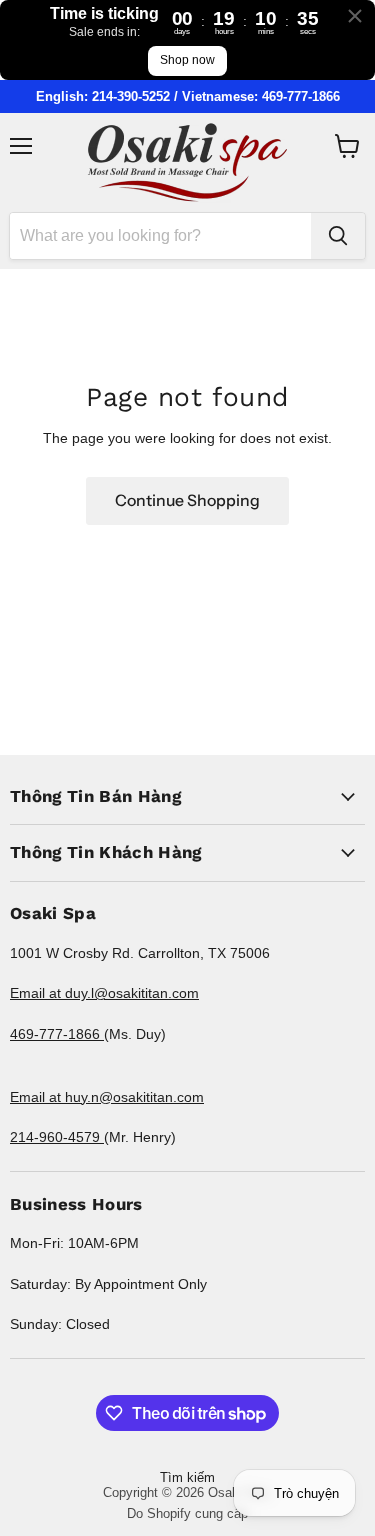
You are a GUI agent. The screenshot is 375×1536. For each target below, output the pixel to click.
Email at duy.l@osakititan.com (104, 993)
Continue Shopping (187, 500)
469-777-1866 (57, 1034)
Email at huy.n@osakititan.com (107, 1097)
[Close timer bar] (355, 16)
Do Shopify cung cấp (187, 1513)
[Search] (338, 236)
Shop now (187, 60)
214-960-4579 (57, 1137)
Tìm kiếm (187, 1477)
